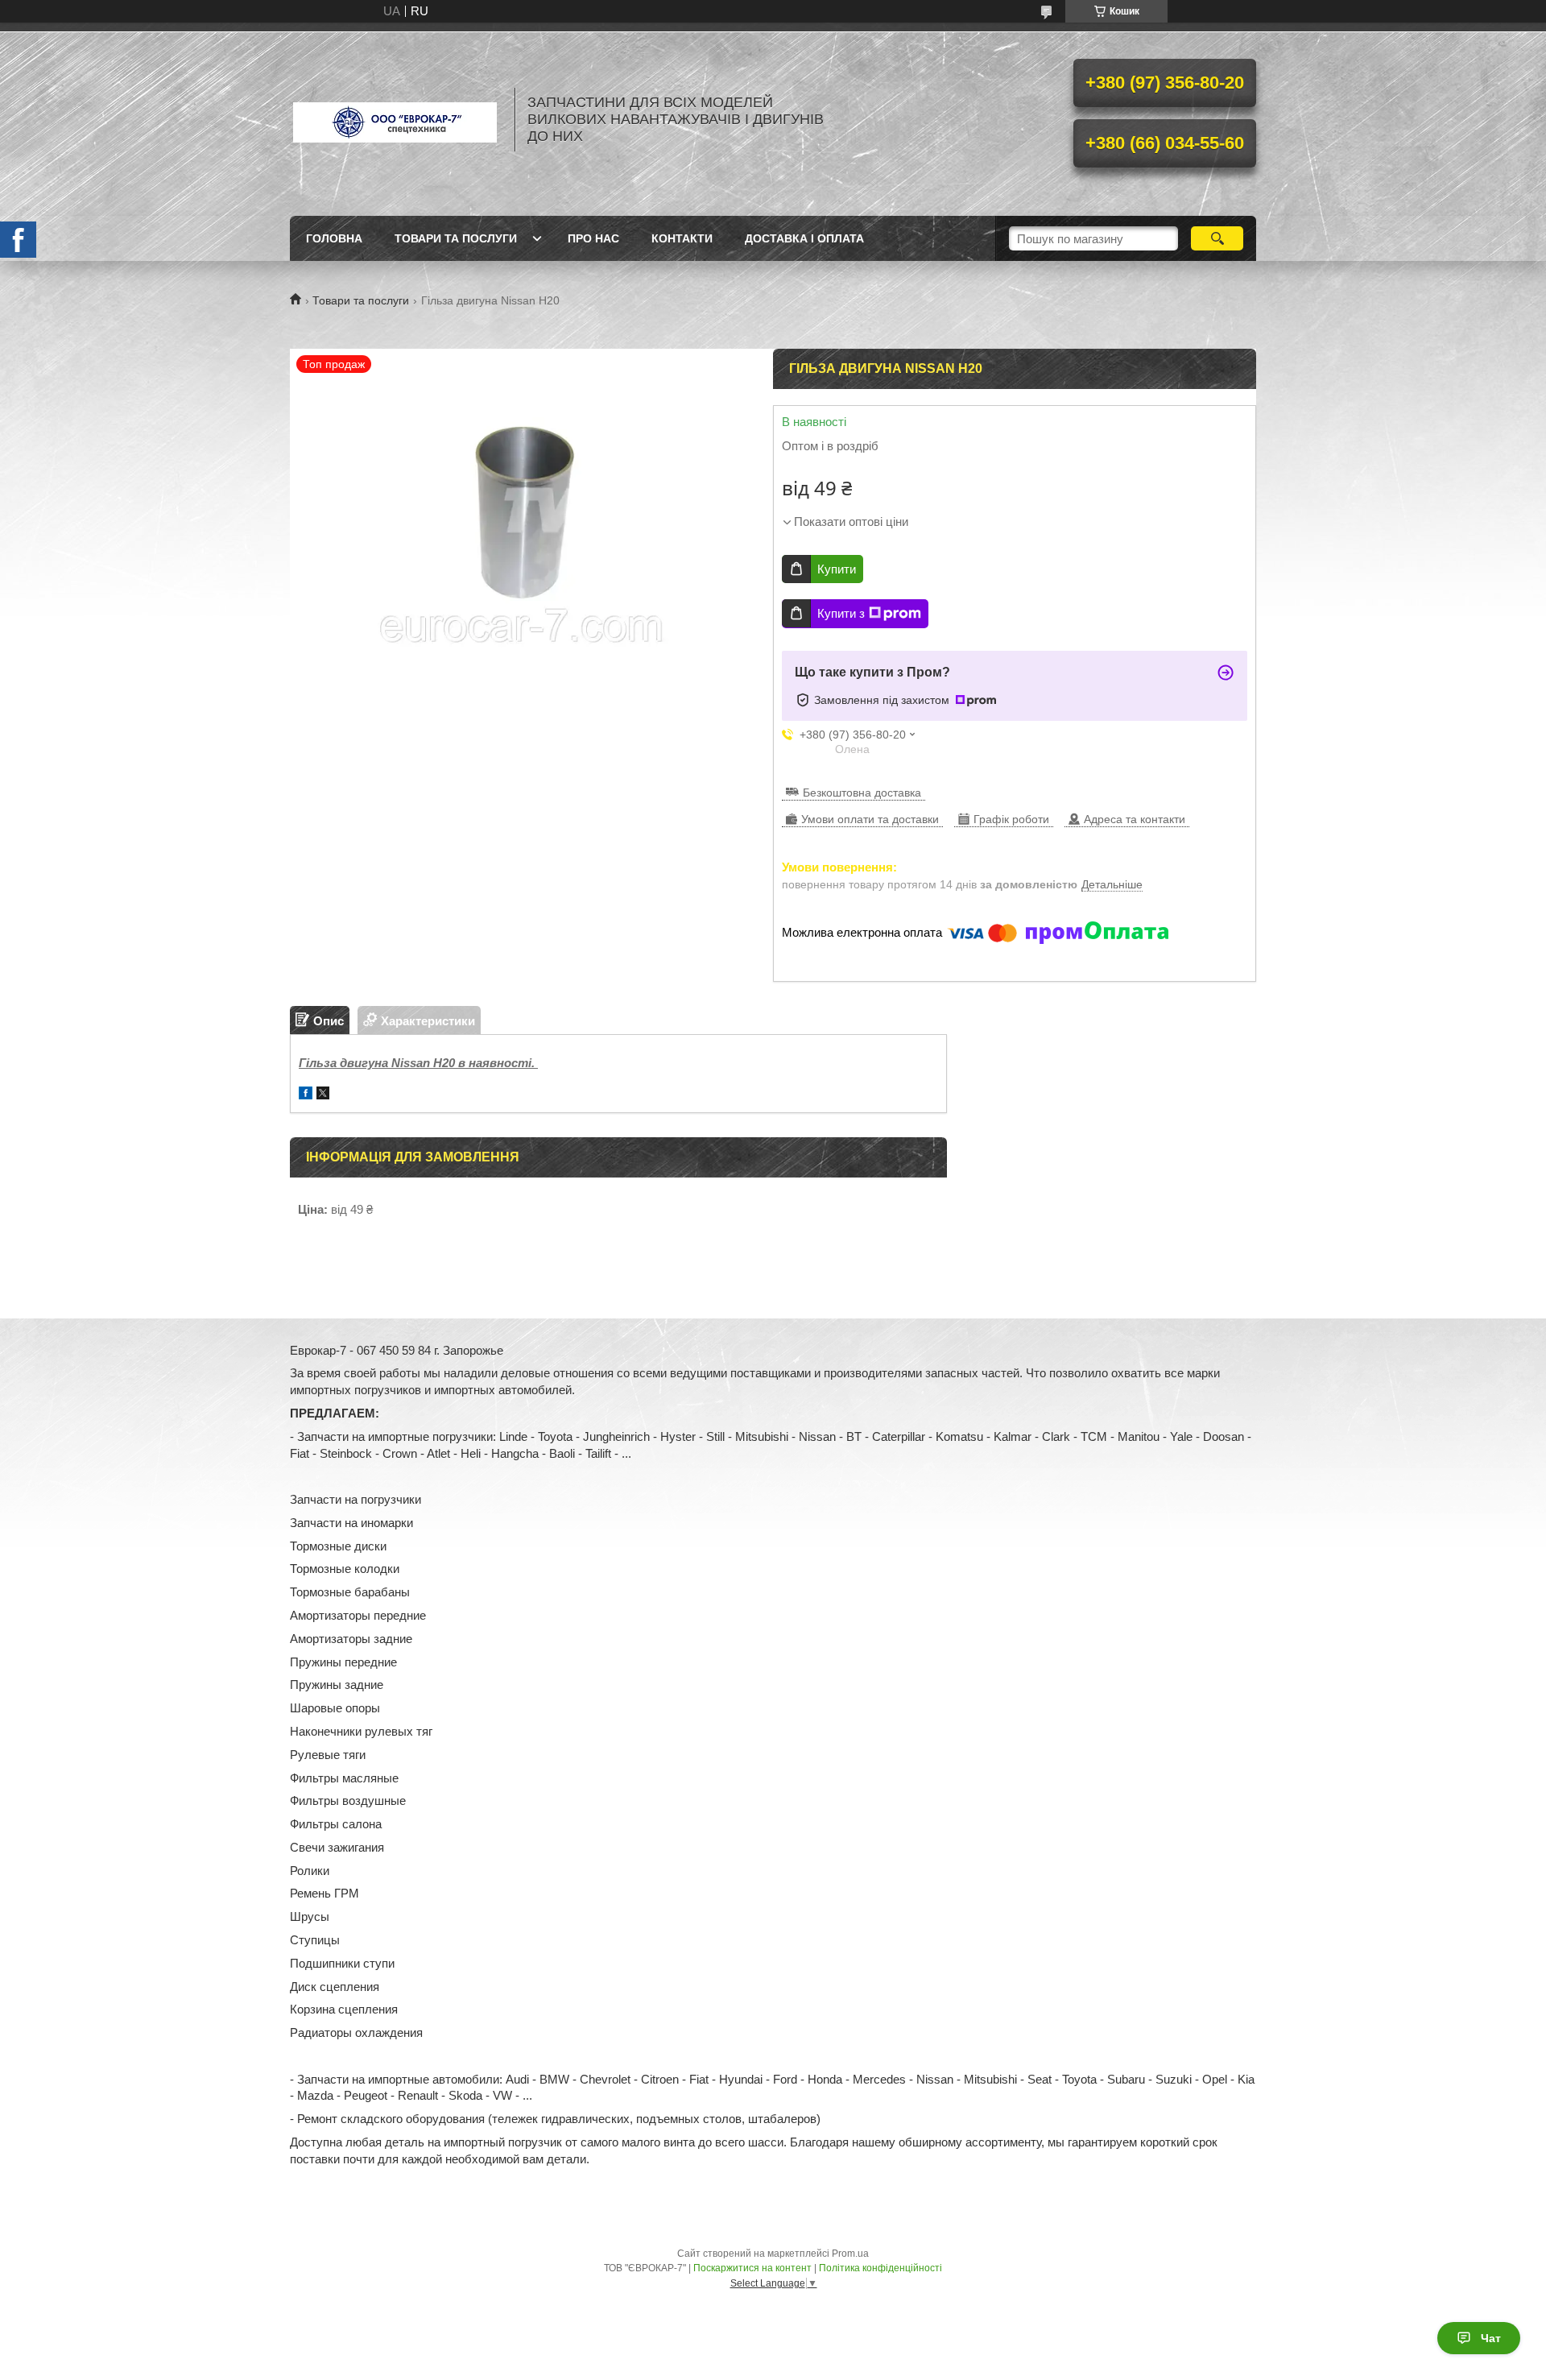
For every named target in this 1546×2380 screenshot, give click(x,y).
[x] (323, 1095)
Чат (1491, 2338)
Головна (334, 238)
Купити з (841, 613)
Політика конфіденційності (880, 2268)
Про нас (593, 238)
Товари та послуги (456, 238)
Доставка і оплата (804, 238)
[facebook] (306, 1095)
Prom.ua (850, 2254)
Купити (837, 569)
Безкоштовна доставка (862, 793)
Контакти (682, 238)
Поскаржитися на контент (752, 2268)
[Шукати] (1217, 238)
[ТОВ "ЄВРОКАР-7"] (395, 119)
